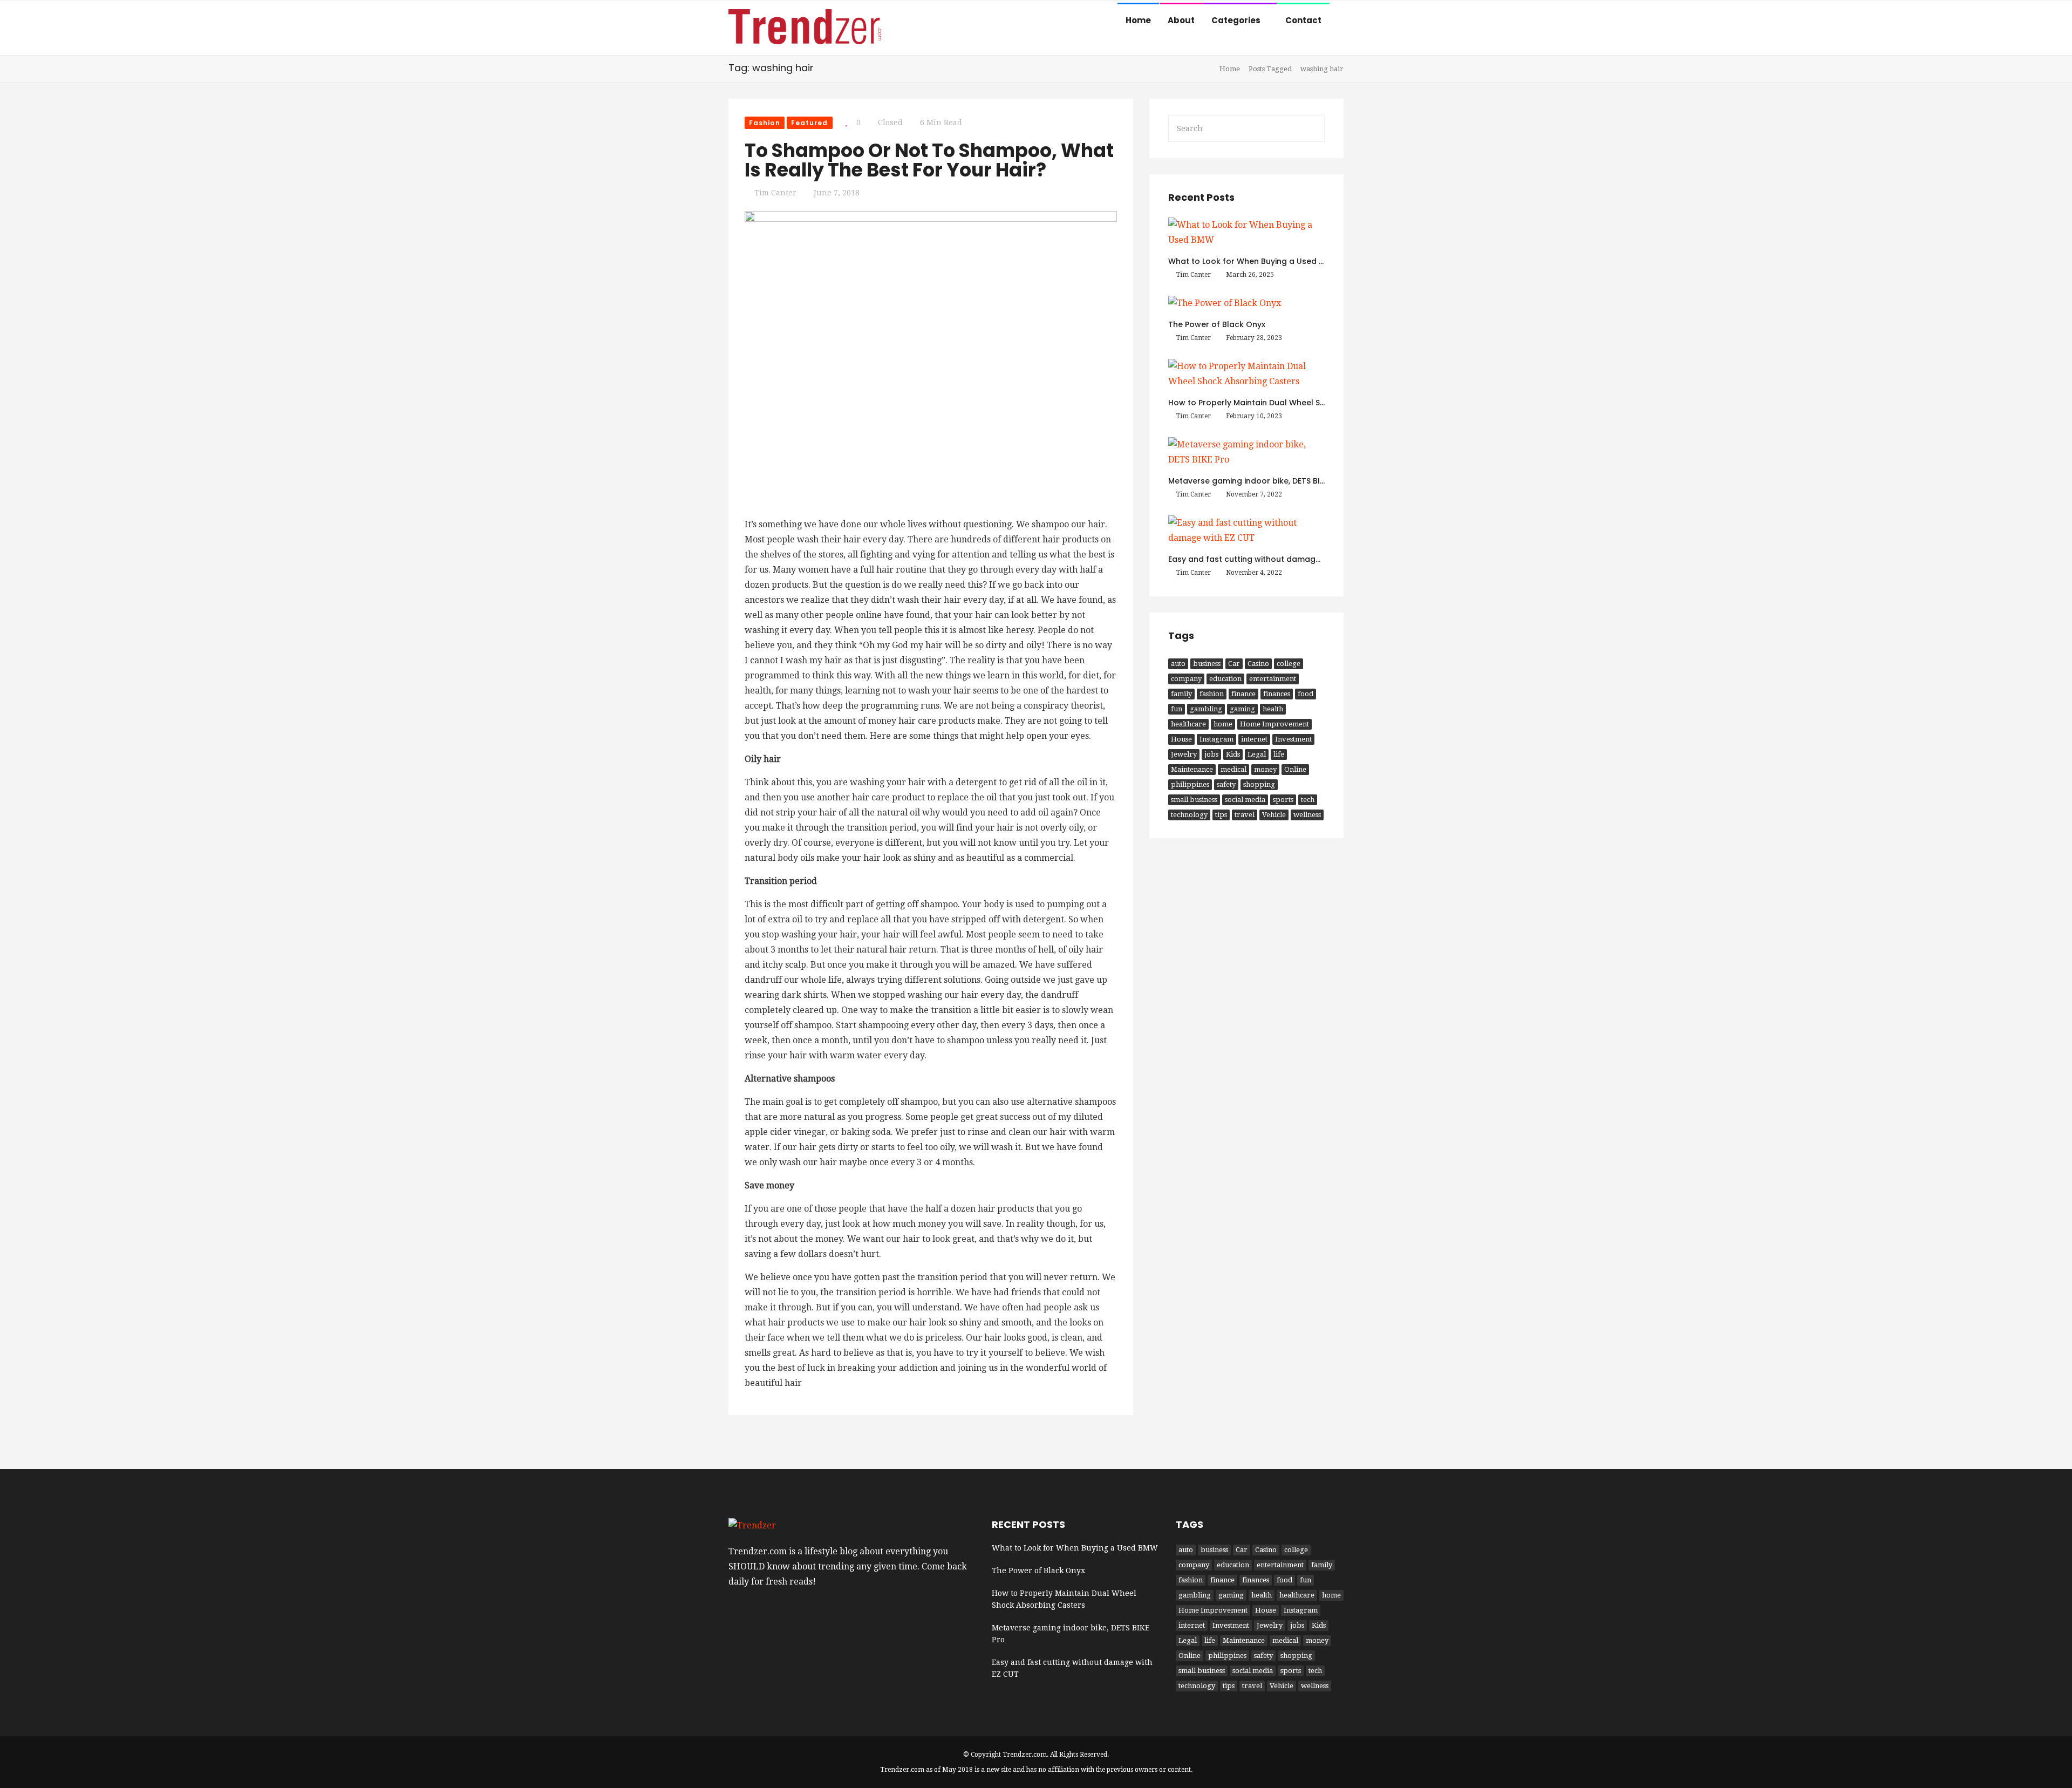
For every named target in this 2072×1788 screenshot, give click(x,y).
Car (1234, 664)
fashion (1212, 694)
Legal (1257, 754)
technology (1189, 815)
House (1181, 739)
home (1223, 724)
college (1289, 664)
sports (1283, 800)
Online (1295, 769)
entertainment (1273, 679)
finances (1277, 694)
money (1265, 769)
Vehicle (1274, 815)
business (1207, 664)
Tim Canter (775, 193)
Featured (810, 123)
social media (1245, 800)
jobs (1211, 754)
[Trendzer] (805, 29)
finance (1243, 694)
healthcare (1188, 724)
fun (1177, 709)
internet (1254, 739)
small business (1194, 800)
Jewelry (1184, 754)
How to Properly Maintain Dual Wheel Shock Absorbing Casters (1292, 403)
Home (1138, 20)
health (1273, 709)
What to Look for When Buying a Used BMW (1253, 261)
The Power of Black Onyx (1217, 324)
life (1279, 754)
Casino (1258, 664)
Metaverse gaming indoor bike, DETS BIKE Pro (1256, 481)
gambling (1206, 709)
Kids (1233, 754)
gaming (1242, 709)
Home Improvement (1274, 724)
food (1306, 694)
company (1186, 679)
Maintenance (1192, 769)
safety (1226, 784)
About (1181, 20)
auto (1178, 664)
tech (1308, 800)
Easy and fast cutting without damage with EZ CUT (1268, 559)
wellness (1307, 815)
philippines (1190, 784)
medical (1233, 769)
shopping (1259, 784)
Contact (1303, 20)
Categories (1237, 20)
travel (1245, 815)
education (1225, 679)
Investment (1293, 739)
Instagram (1216, 739)
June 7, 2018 (837, 193)
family (1181, 694)
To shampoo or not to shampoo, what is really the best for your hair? (929, 160)
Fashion (765, 123)
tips (1221, 815)
